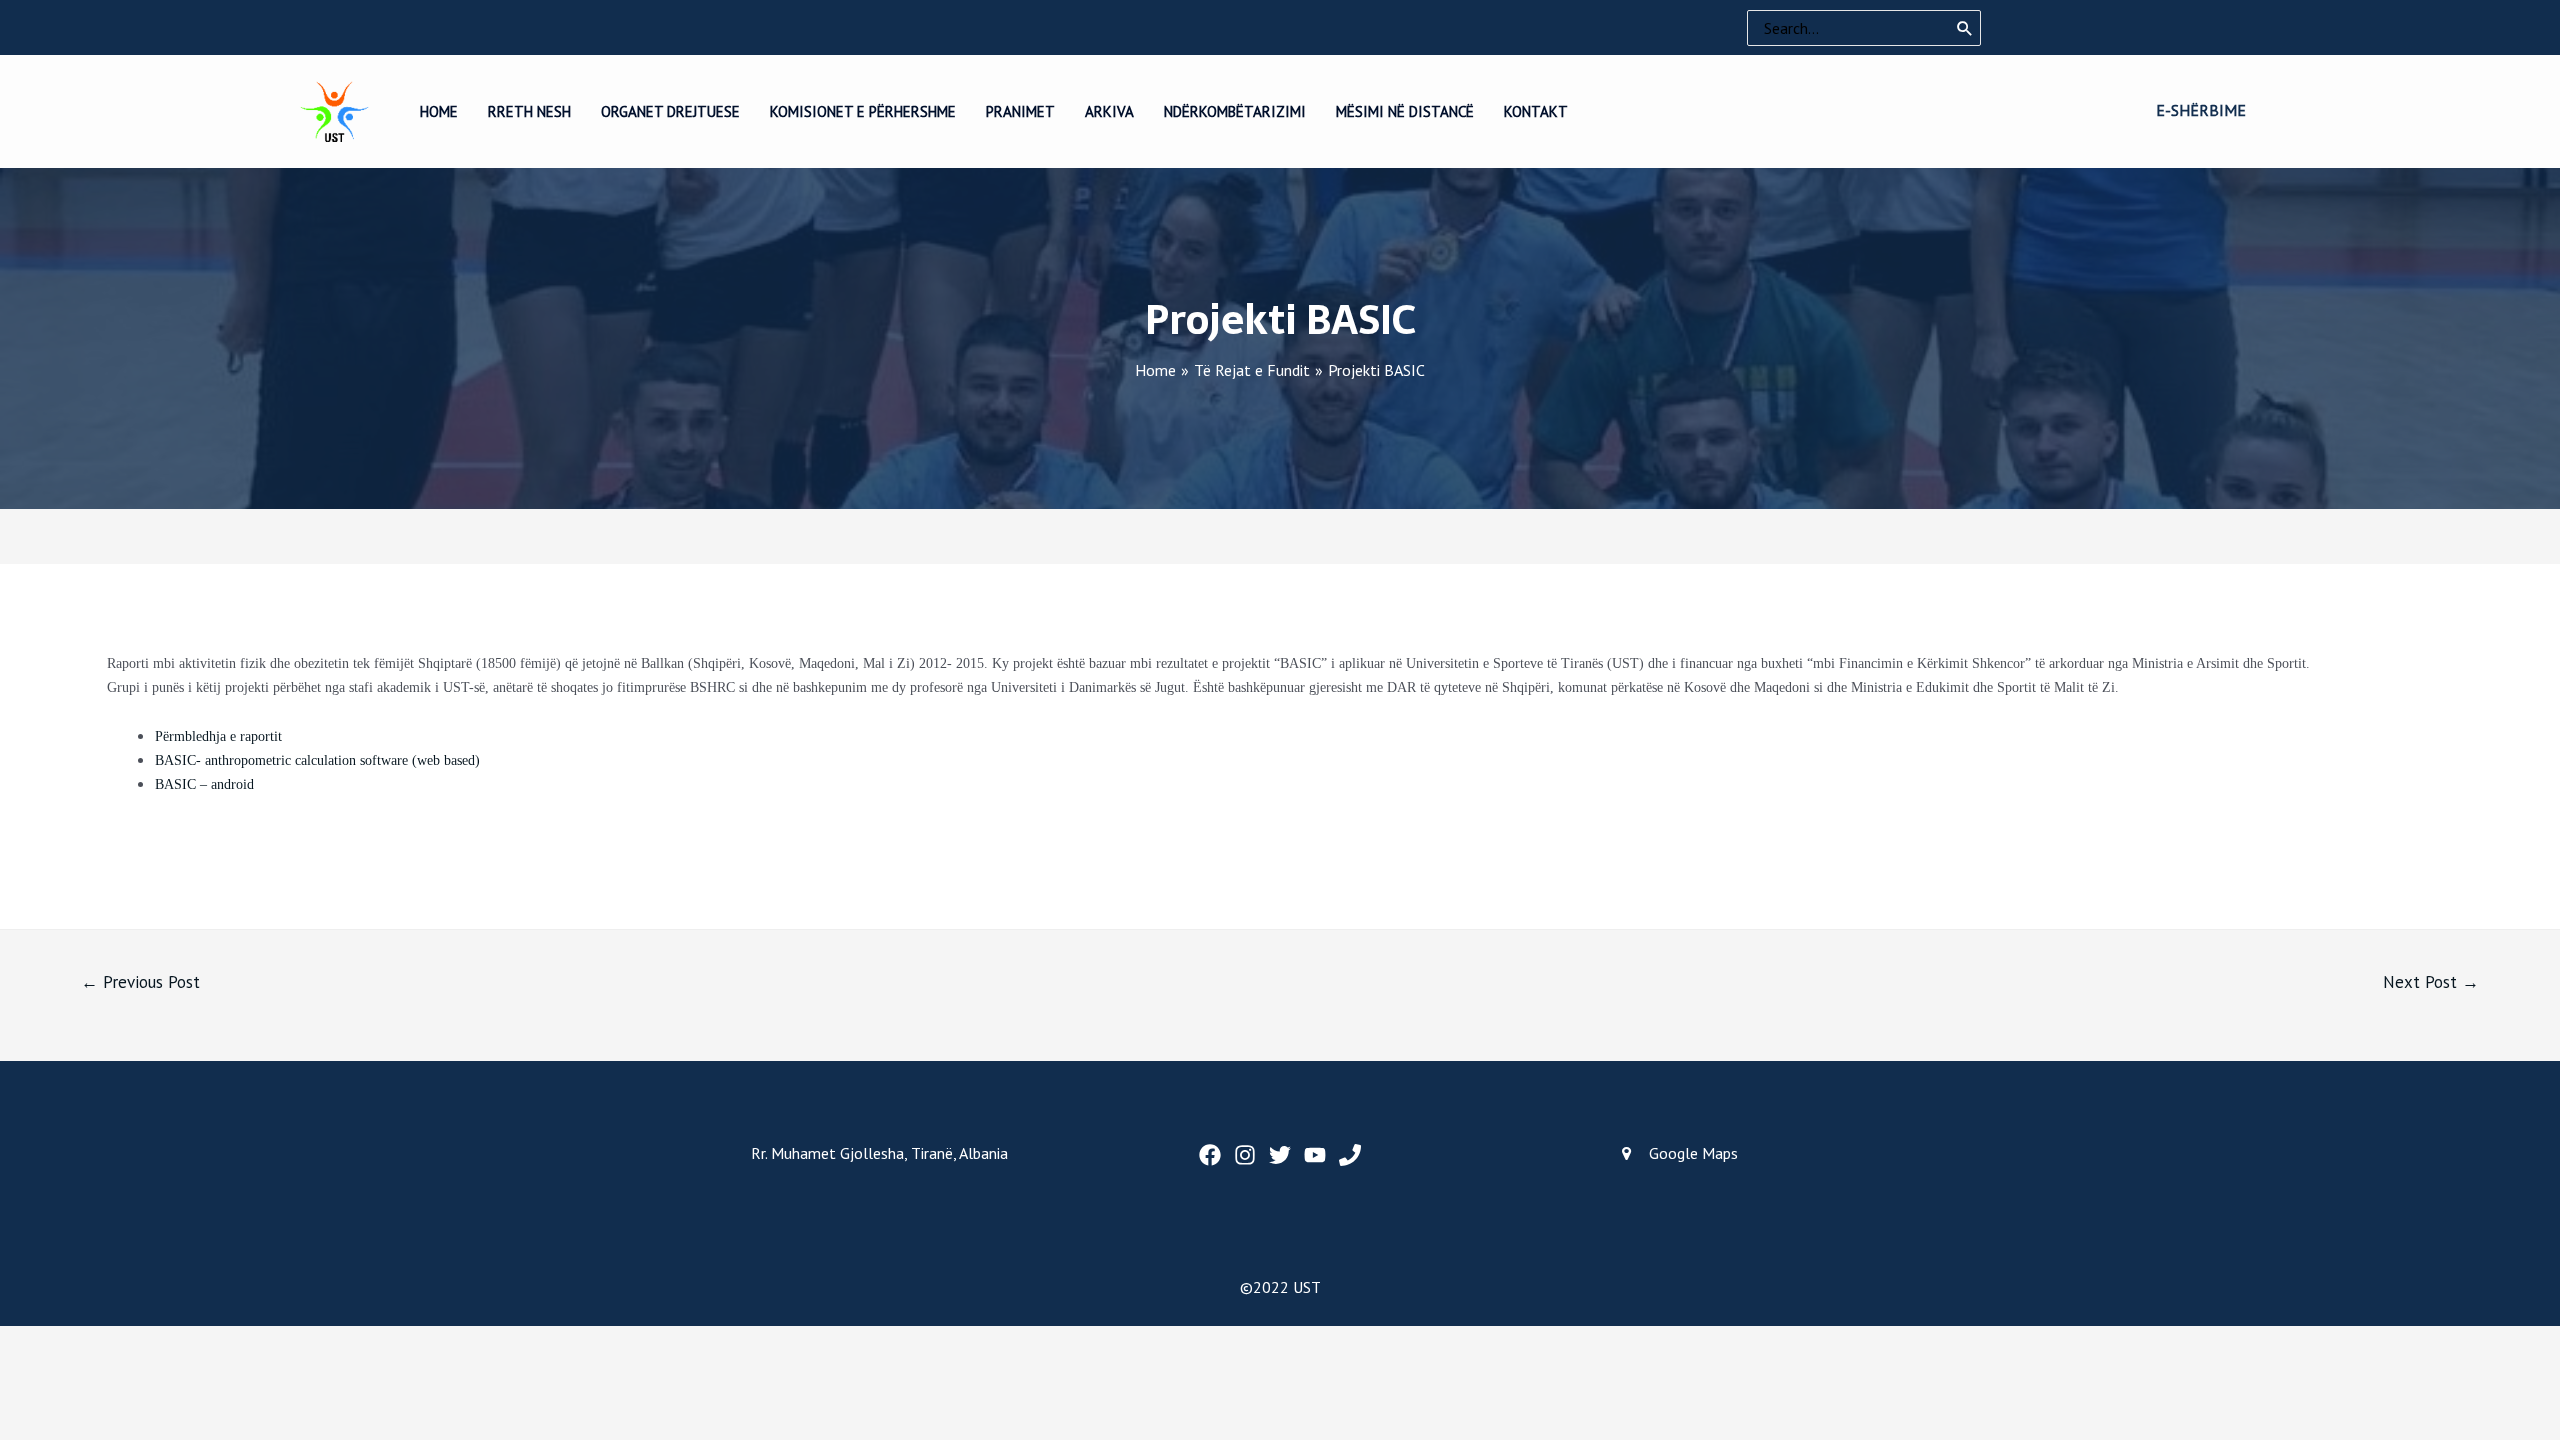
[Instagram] (1245, 1155)
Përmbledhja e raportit (218, 736)
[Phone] (1350, 1155)
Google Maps (1693, 1153)
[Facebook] (1210, 1155)
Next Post (2431, 982)
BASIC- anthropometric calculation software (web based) (317, 760)
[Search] (1965, 28)
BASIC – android (204, 784)
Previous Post (140, 982)
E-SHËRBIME (2201, 110)
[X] (1280, 1155)
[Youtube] (1315, 1155)
